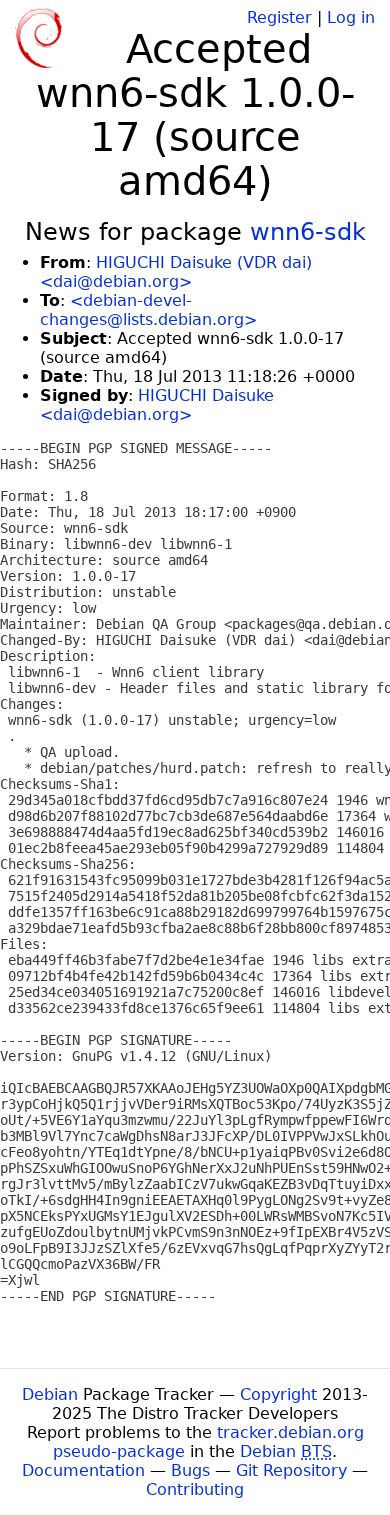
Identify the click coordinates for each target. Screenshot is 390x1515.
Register (279, 17)
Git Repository (291, 1470)
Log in (351, 17)
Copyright (278, 1394)
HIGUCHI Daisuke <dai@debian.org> (157, 405)
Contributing (195, 1489)
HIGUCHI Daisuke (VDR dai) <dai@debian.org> (176, 272)
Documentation (83, 1470)
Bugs (190, 1470)
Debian (50, 1394)
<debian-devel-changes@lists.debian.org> (148, 310)
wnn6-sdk (308, 232)
